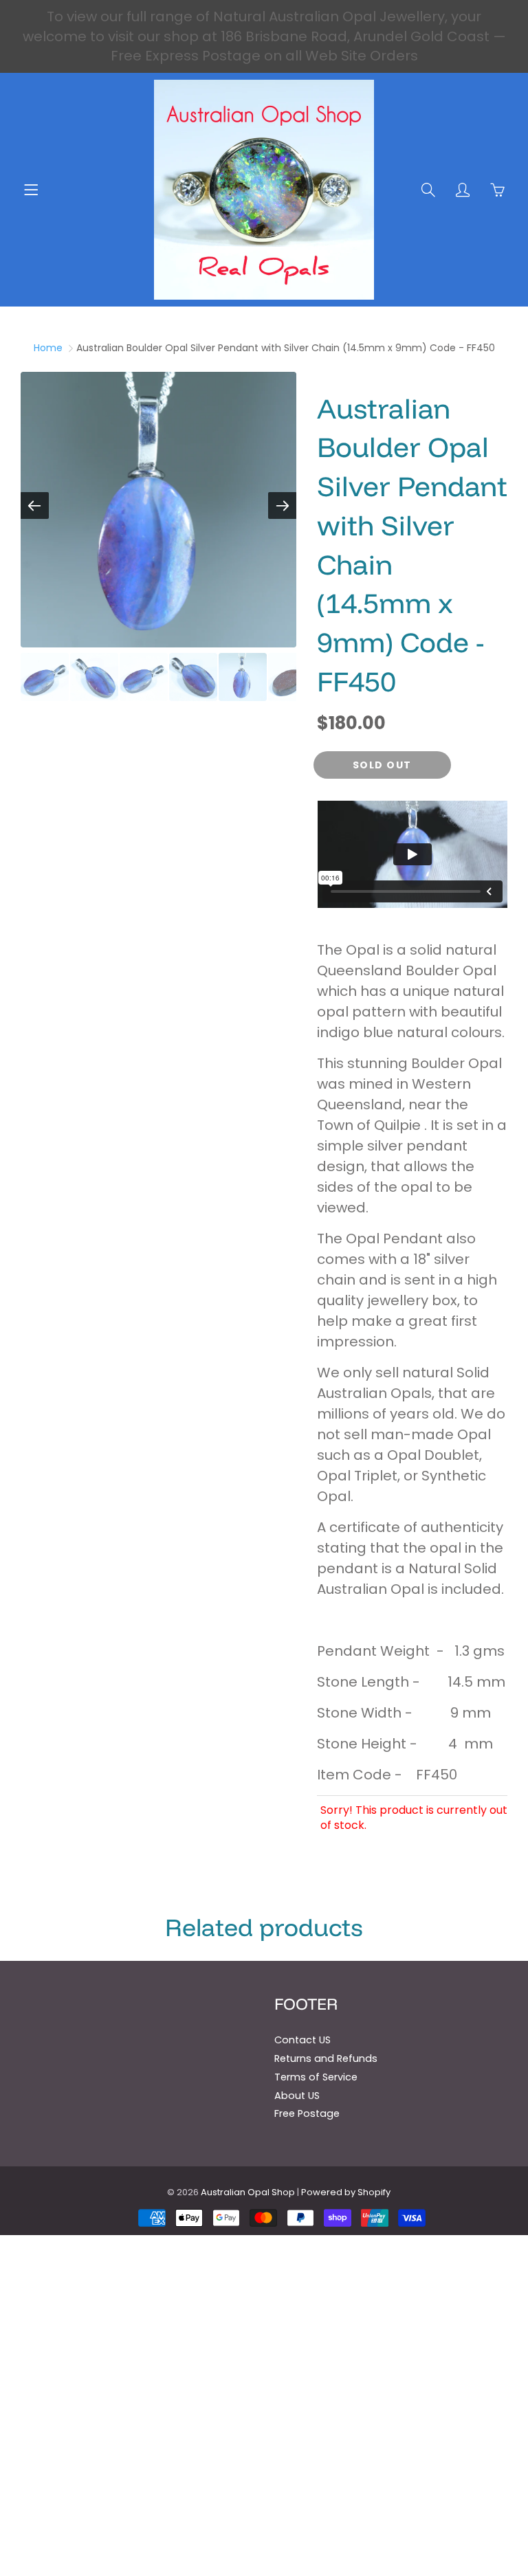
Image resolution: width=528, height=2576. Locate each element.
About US (297, 2096)
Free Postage (307, 2113)
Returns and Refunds (326, 2058)
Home (48, 348)
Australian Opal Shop (248, 2192)
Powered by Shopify (346, 2192)
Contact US (302, 2040)
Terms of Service (316, 2077)
